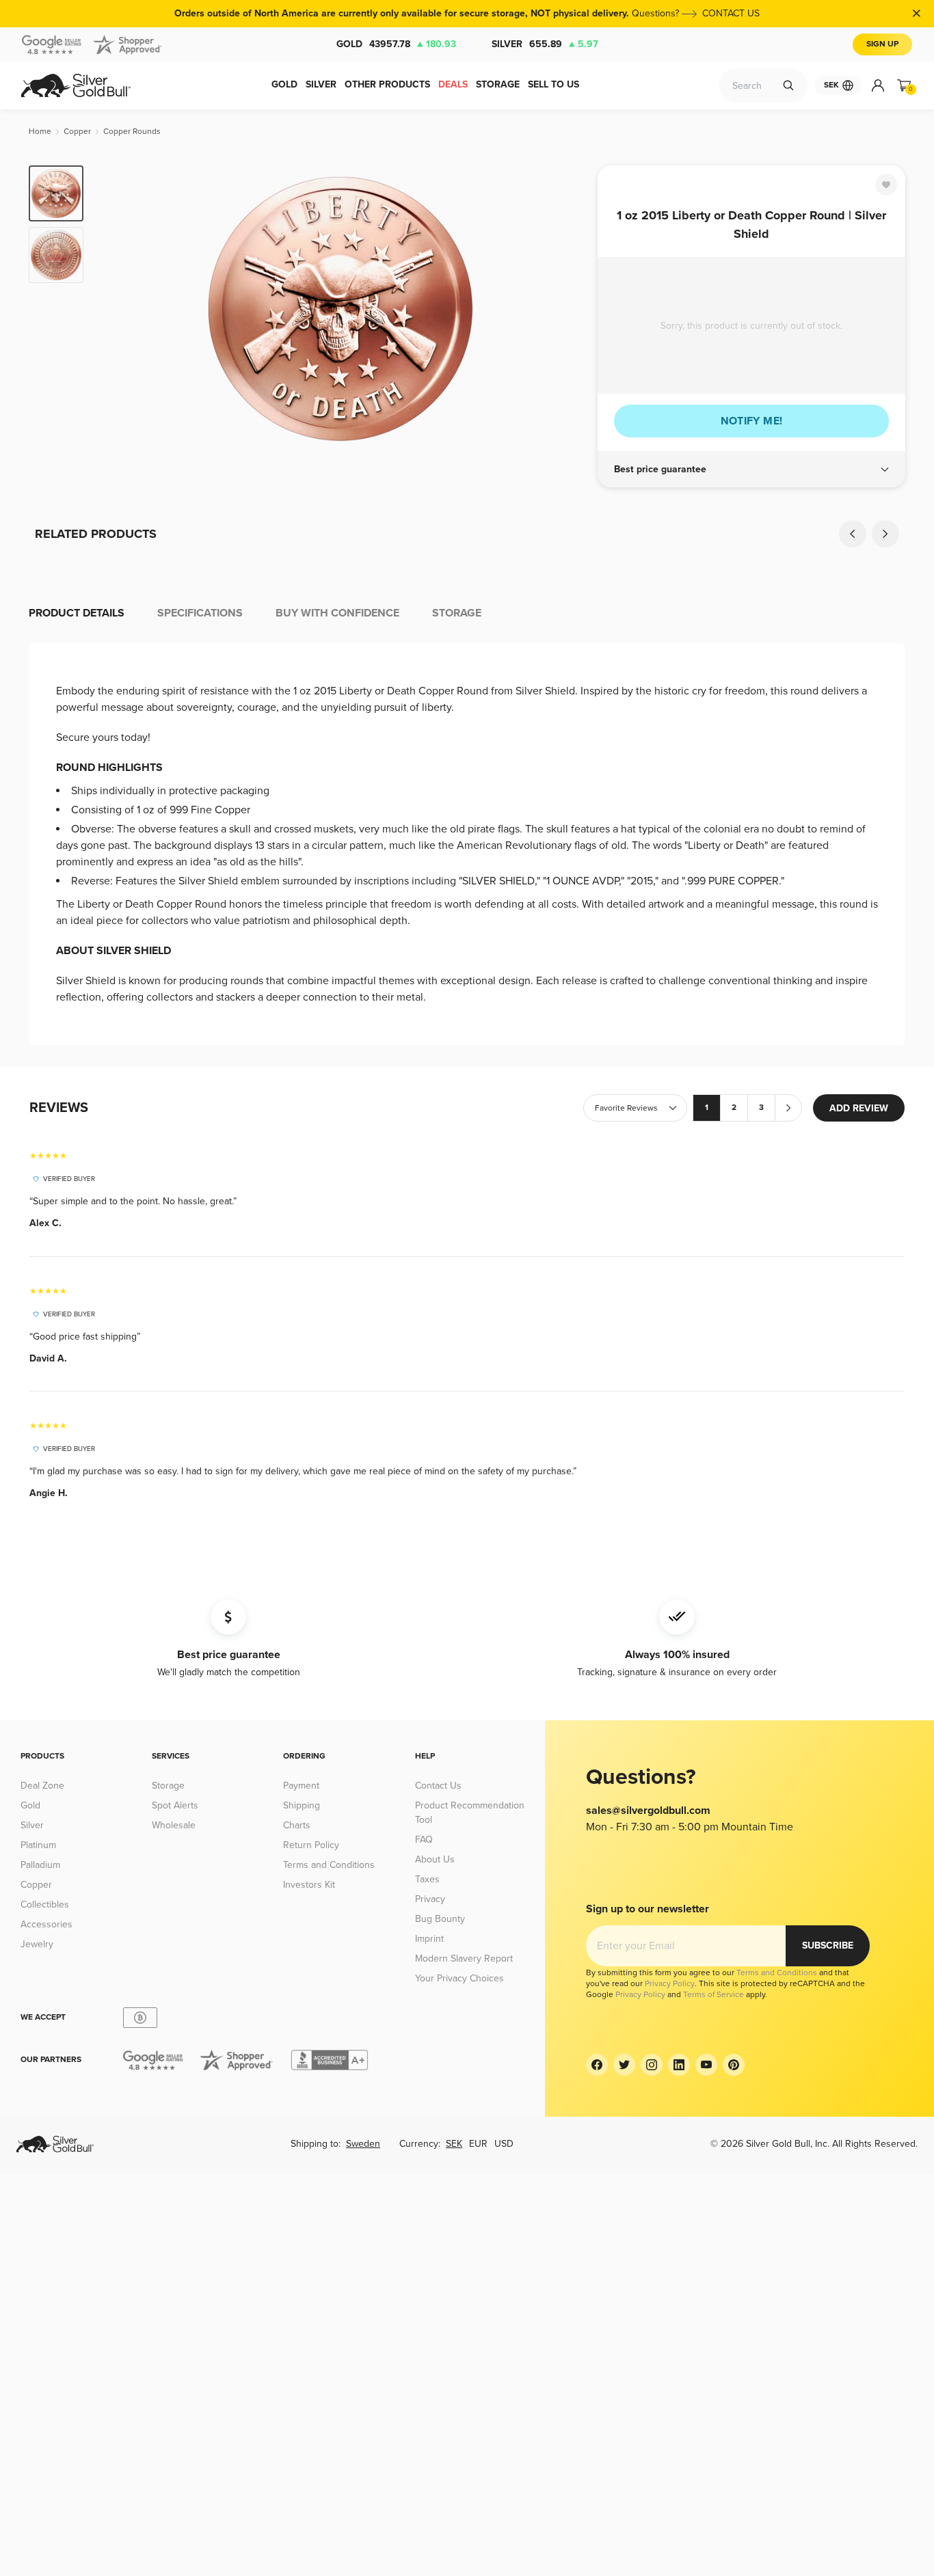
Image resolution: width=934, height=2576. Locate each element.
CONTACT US (731, 13)
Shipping (302, 1805)
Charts (297, 1825)
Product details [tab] (77, 613)
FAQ (424, 1840)
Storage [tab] (457, 613)
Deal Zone (42, 1786)
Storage (168, 1786)
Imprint (429, 1939)
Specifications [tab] (200, 613)
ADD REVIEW (859, 1108)
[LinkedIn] (679, 2065)
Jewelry (37, 1944)
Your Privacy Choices (459, 1978)
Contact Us (438, 1786)
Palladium (40, 1865)
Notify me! (752, 421)
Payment (301, 1786)
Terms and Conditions (329, 1865)
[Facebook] (597, 2065)
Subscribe (828, 1945)
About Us (435, 1859)
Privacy (430, 1899)
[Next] (566, 309)
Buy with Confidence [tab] (337, 613)
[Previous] (115, 309)
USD (504, 2144)
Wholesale (174, 1825)
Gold (396, 44)
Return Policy (311, 1845)
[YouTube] (706, 2065)
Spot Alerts (175, 1805)
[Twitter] (624, 2065)
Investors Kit (309, 1885)
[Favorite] (886, 185)
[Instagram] (652, 2065)
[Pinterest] (734, 2065)
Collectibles (45, 1904)
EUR (478, 2144)
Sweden (363, 2144)
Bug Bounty (440, 1919)
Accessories (46, 1924)
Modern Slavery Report (464, 1958)
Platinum (38, 1845)
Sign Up (882, 44)
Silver (545, 44)
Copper (36, 1885)
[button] (751, 470)
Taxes (427, 1879)
